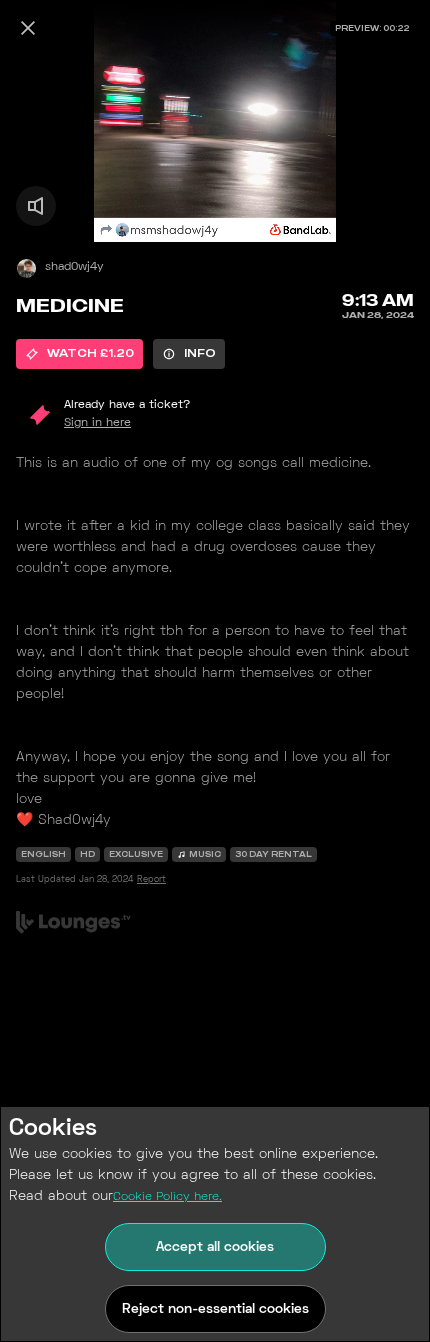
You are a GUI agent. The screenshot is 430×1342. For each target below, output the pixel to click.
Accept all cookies (215, 1247)
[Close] (28, 28)
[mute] (36, 206)
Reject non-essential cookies (215, 1309)
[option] (79, 354)
